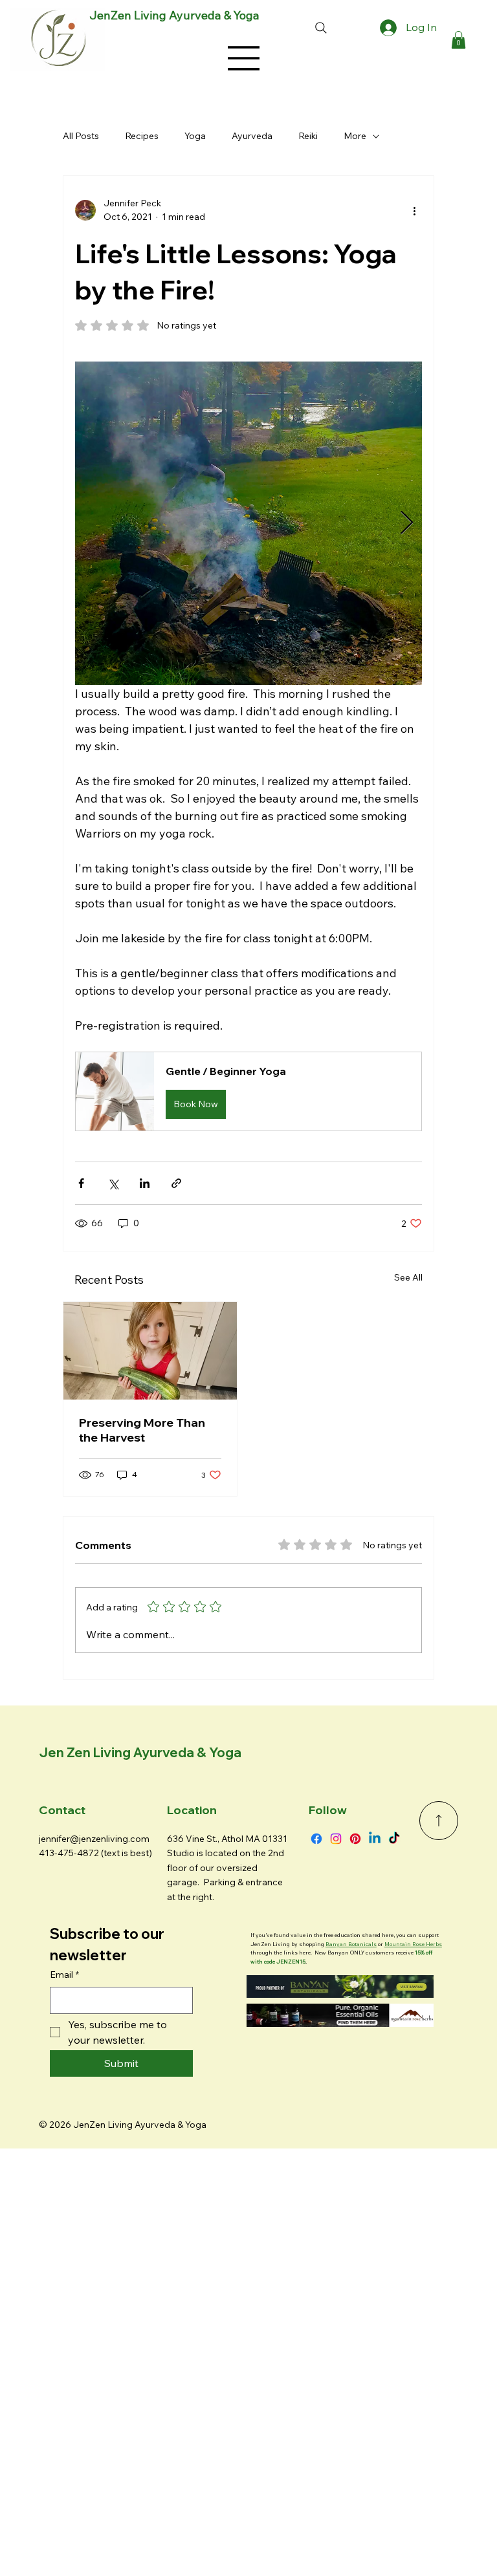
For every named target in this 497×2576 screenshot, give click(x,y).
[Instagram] (336, 1839)
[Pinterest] (355, 1839)
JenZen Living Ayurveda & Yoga (174, 15)
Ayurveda (252, 136)
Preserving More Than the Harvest (142, 1430)
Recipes (142, 136)
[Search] (321, 28)
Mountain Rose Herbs (413, 1944)
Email (64, 1975)
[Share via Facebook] (81, 1183)
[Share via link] (176, 1183)
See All (408, 1277)
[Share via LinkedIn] (145, 1183)
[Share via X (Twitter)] (113, 1183)
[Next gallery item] (407, 524)
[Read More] (439, 1821)
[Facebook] (316, 1839)
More (355, 136)
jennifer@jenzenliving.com (94, 1839)
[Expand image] (248, 523)
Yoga (195, 136)
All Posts (81, 136)
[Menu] (244, 58)
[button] (458, 40)
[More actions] (414, 210)
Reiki (308, 136)
